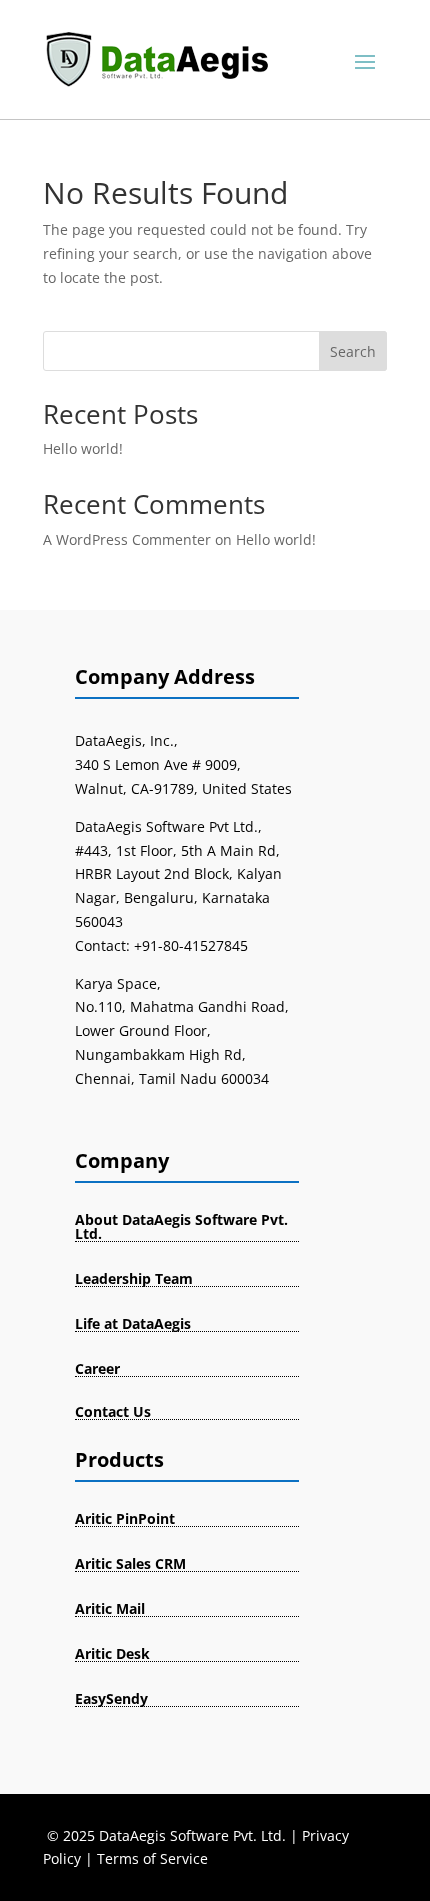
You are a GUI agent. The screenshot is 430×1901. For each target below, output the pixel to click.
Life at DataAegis (133, 1323)
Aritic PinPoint (125, 1518)
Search (353, 351)
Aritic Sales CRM (130, 1563)
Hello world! (83, 448)
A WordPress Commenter (127, 539)
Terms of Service (152, 1858)
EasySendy (111, 1698)
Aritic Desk (112, 1653)
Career (97, 1368)
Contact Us (113, 1411)
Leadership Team (134, 1278)
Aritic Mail (110, 1608)
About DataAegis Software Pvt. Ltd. (181, 1226)
